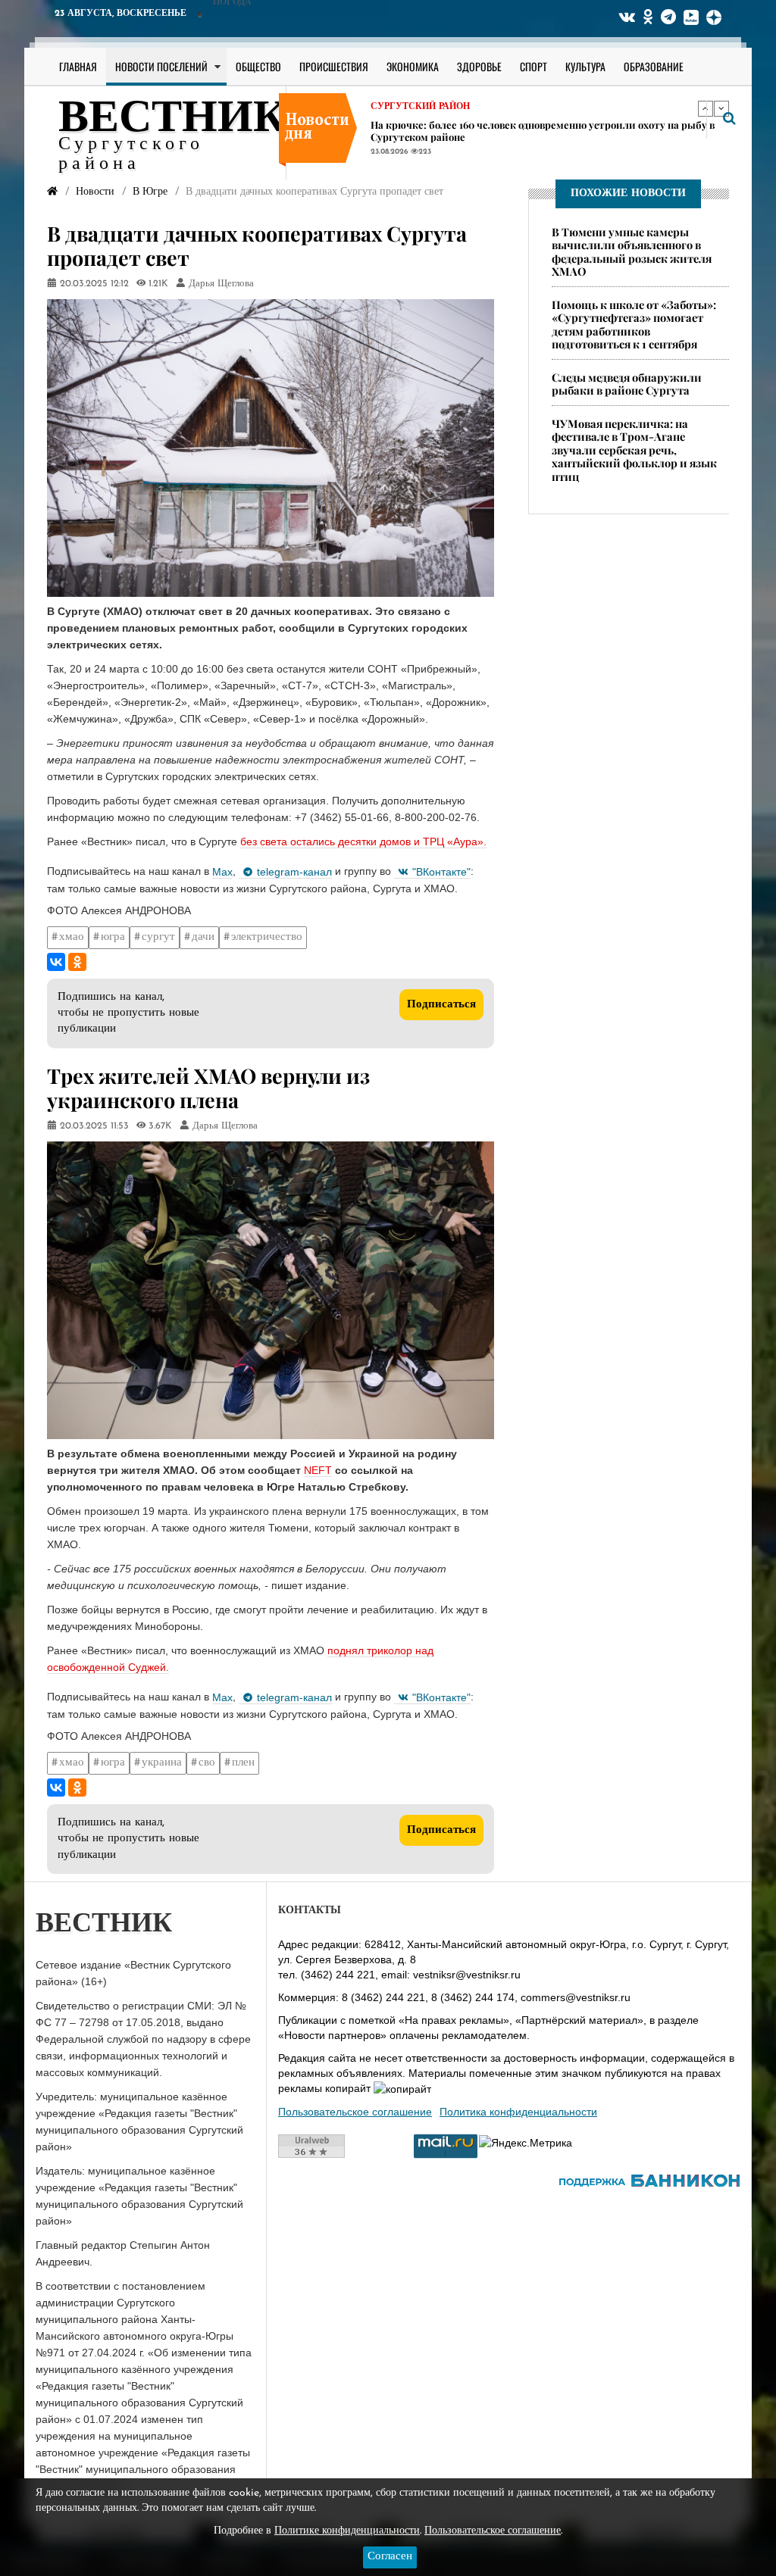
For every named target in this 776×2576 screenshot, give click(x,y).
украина (162, 1763)
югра (113, 937)
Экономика (413, 66)
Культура (585, 66)
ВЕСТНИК (172, 120)
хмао (72, 937)
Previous (706, 108)
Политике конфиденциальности (347, 2531)
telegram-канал (294, 872)
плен (243, 1763)
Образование (654, 66)
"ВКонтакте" (441, 872)
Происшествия (334, 66)
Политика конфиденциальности (518, 2112)
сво (207, 1763)
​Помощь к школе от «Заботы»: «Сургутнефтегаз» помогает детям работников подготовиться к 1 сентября (634, 324)
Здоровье (479, 66)
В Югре (389, 145)
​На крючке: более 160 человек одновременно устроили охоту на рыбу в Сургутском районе (543, 109)
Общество (258, 66)
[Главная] (52, 192)
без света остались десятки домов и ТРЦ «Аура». (363, 841)
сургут (158, 937)
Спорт (533, 66)
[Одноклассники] (77, 962)
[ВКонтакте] (56, 962)
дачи (203, 937)
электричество (267, 937)
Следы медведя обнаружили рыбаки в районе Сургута (627, 384)
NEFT (318, 1470)
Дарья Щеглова (221, 284)
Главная (78, 66)
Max (222, 872)
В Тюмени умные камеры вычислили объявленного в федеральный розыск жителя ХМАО (632, 251)
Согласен (390, 2557)
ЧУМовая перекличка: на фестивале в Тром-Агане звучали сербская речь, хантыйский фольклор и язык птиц (634, 450)
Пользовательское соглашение (355, 2112)
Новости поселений (161, 66)
